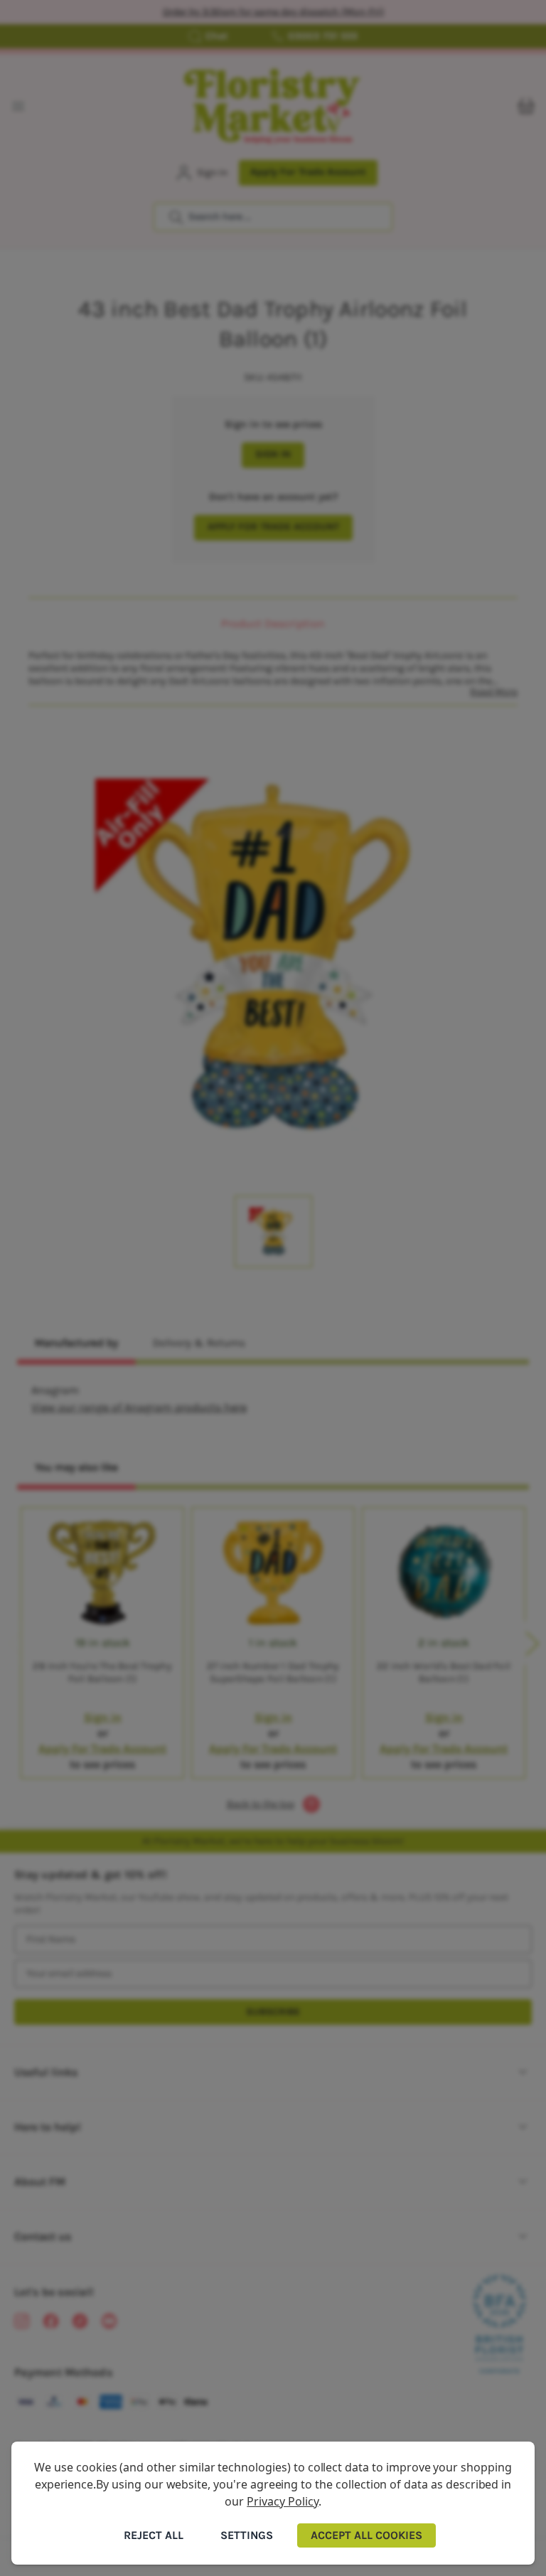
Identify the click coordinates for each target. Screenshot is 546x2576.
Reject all (154, 2535)
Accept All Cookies (366, 2535)
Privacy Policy (282, 2501)
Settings (247, 2535)
